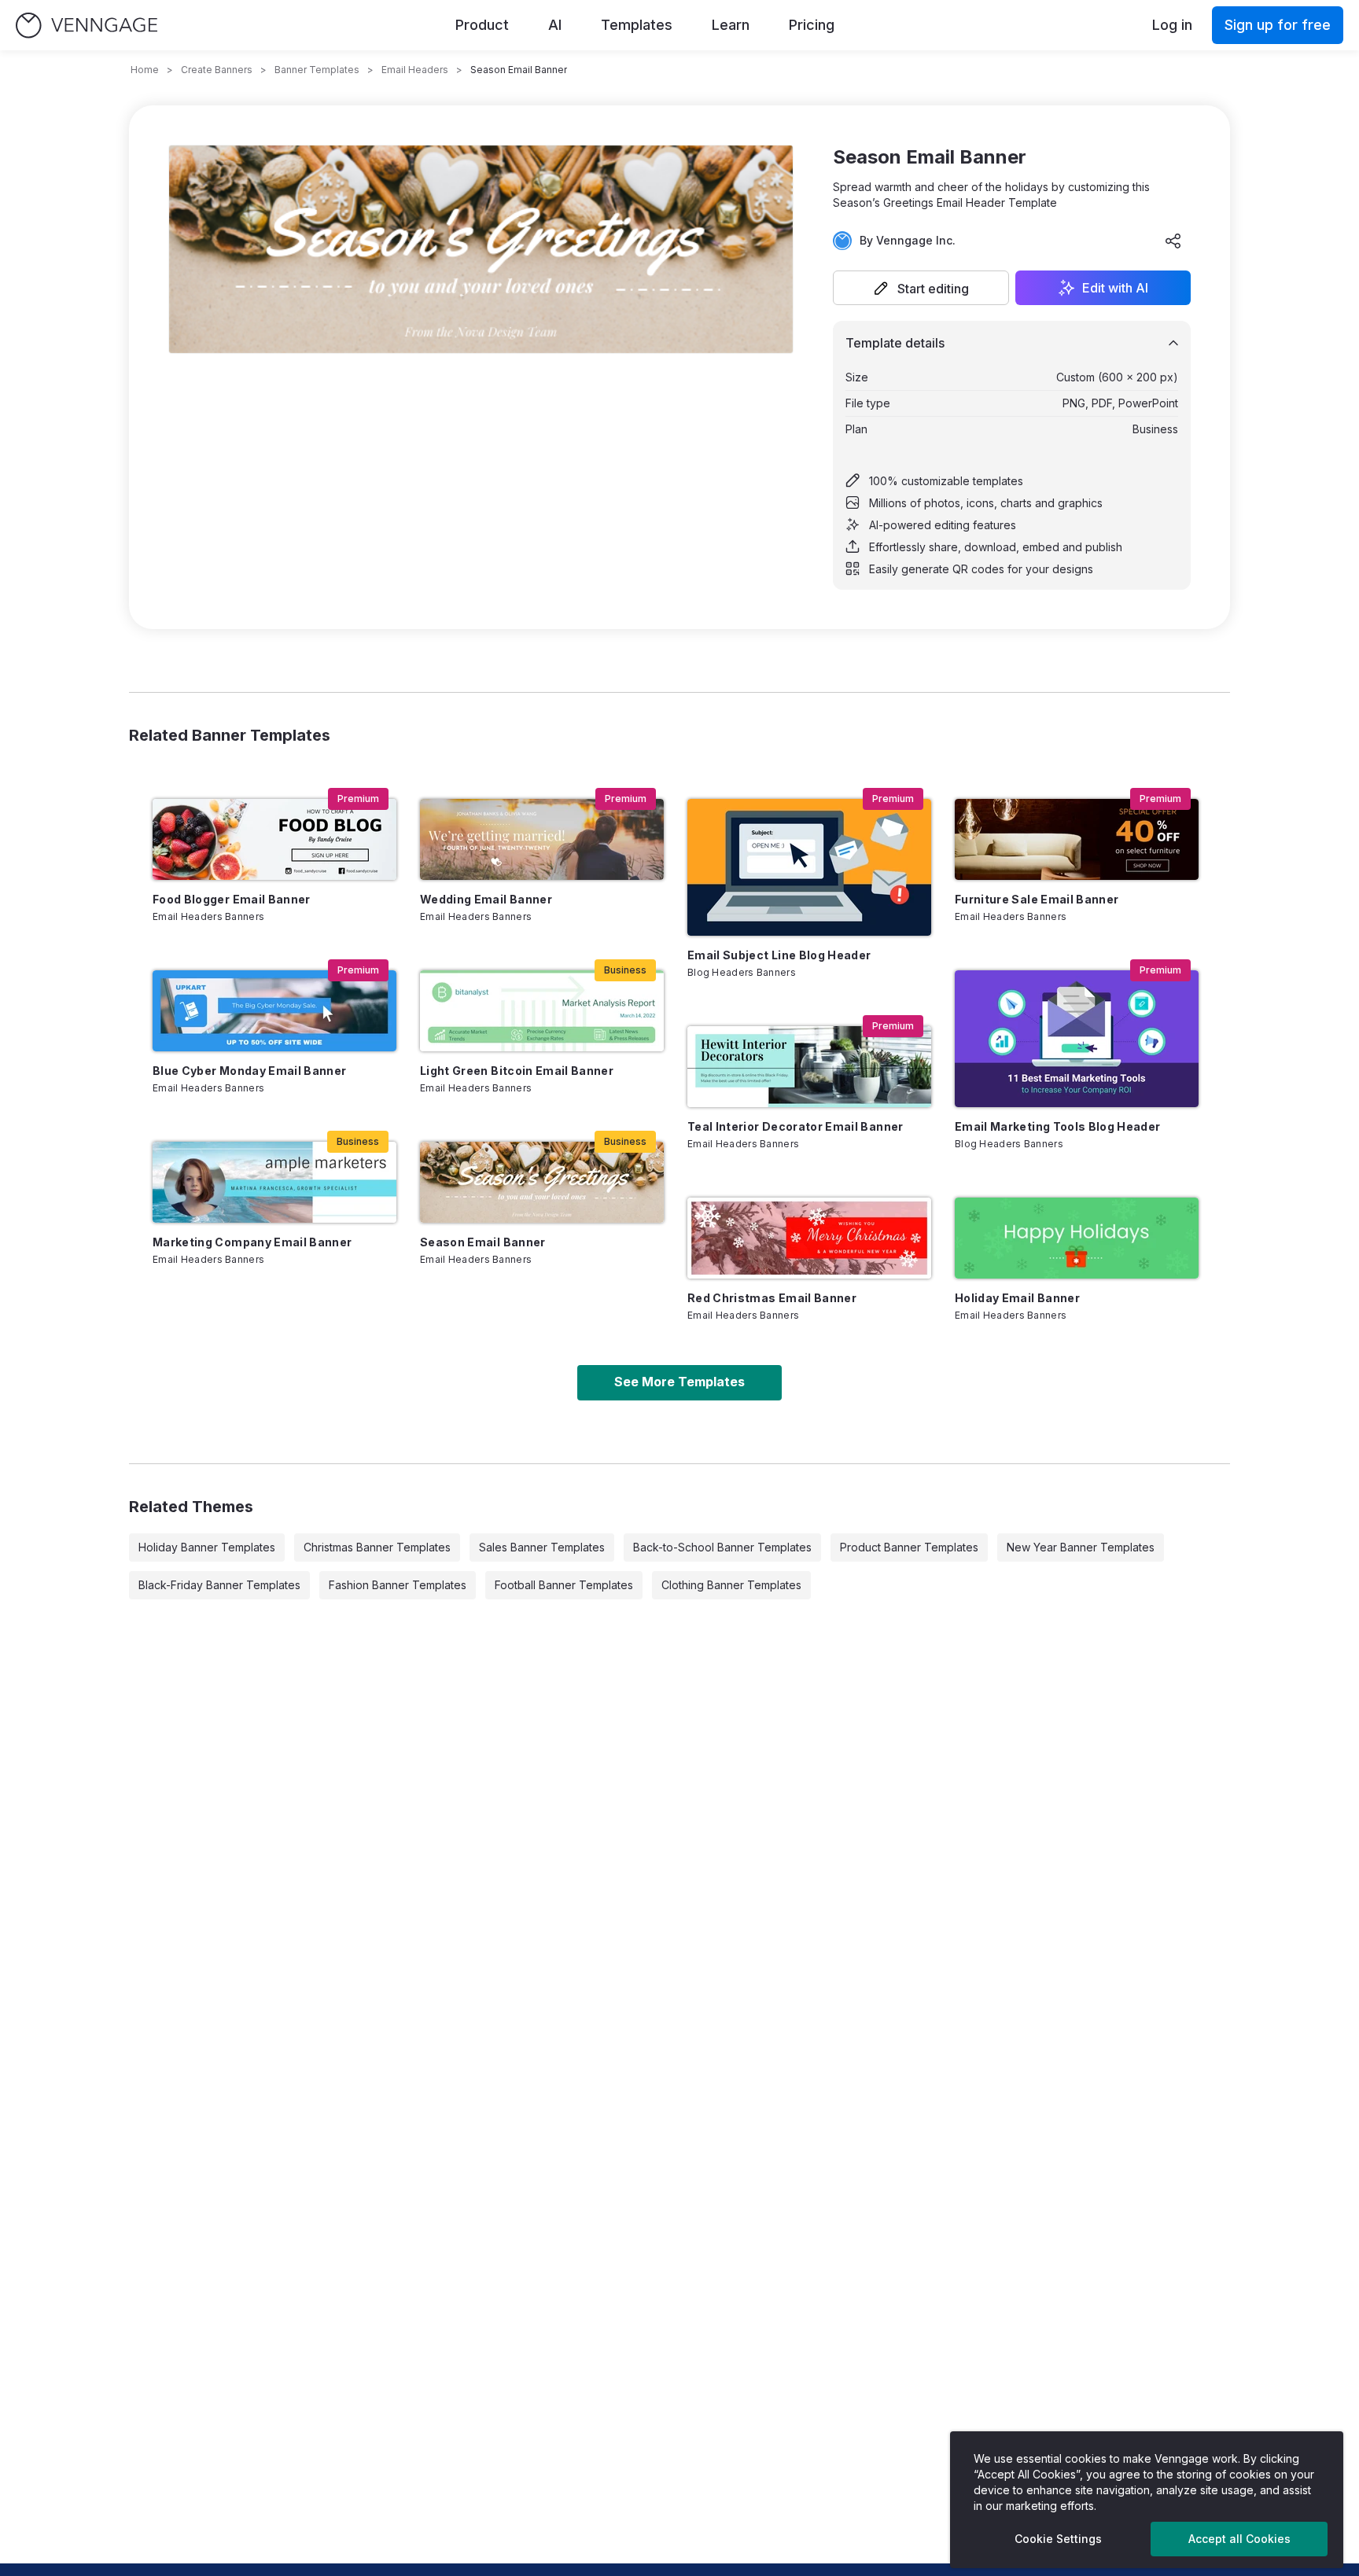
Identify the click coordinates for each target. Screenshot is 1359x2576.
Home (145, 70)
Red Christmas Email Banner (772, 1298)
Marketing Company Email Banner (252, 1242)
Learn (731, 25)
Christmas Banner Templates (377, 1547)
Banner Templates (317, 70)
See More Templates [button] (679, 1382)
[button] (921, 288)
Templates (637, 25)
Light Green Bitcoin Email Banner (517, 1071)
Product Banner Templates (909, 1547)
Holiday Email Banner (1017, 1298)
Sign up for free (1278, 25)
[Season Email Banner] (542, 1182)
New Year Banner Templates (1081, 1547)
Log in (1172, 25)
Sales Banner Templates (542, 1547)
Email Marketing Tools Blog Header (1058, 1126)
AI (555, 25)
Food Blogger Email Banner (232, 899)
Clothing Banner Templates (731, 1585)
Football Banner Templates (564, 1585)
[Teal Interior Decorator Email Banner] (809, 1067)
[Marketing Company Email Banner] (274, 1182)
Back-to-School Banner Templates (722, 1547)
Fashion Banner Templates (398, 1585)
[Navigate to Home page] (87, 26)
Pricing (812, 25)
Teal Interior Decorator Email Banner (796, 1126)
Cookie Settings (1058, 2539)
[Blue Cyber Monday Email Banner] (274, 1011)
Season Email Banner (483, 1242)
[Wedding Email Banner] (542, 839)
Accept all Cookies (1239, 2539)
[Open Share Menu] (1173, 241)
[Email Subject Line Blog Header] (809, 867)
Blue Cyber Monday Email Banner (250, 1071)
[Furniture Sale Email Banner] (1077, 839)
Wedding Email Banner (486, 899)
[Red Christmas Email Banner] (809, 1238)
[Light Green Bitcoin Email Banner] (542, 1011)
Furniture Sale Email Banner (1037, 899)
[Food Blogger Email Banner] (274, 839)
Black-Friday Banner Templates (219, 1585)
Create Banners (217, 70)
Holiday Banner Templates (207, 1547)
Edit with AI (1115, 288)
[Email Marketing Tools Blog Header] (1077, 1039)
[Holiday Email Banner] (1077, 1238)
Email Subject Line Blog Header (779, 955)
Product (482, 25)
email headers (415, 70)
